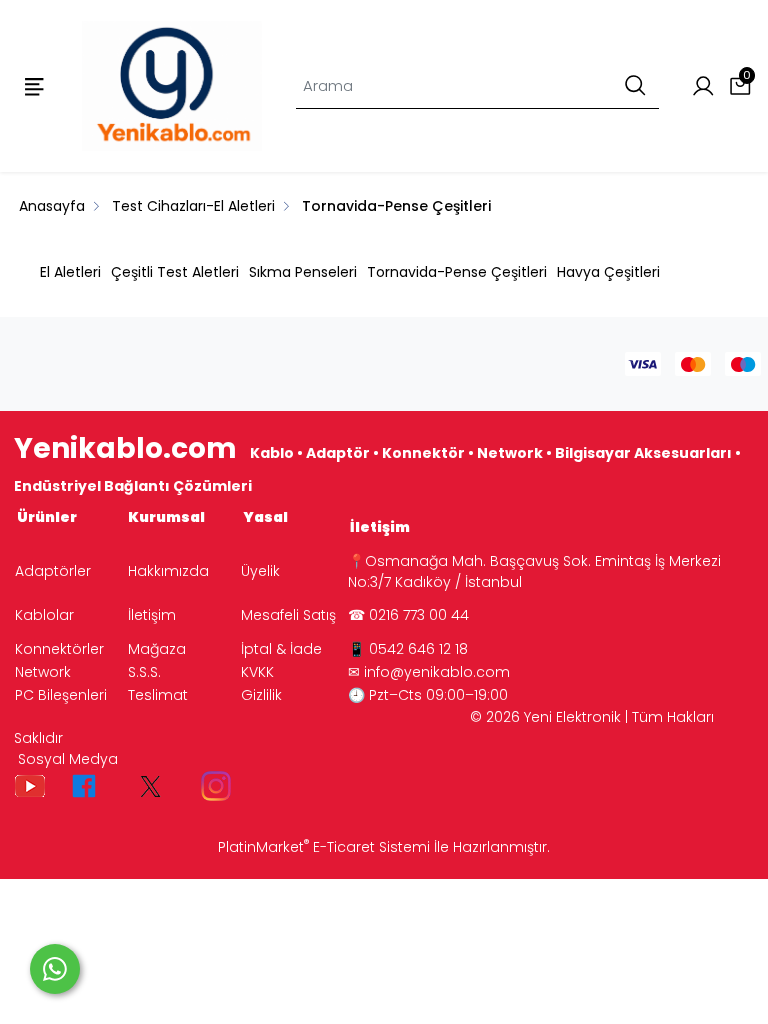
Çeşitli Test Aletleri (175, 272)
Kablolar (44, 615)
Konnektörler (59, 649)
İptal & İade (281, 649)
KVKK (257, 672)
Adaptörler (53, 571)
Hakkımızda (168, 571)
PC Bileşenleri (61, 695)
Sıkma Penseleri (303, 272)
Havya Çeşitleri (608, 272)
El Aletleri (70, 272)
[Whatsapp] (55, 969)
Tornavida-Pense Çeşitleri (457, 272)
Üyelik (260, 571)
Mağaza (157, 649)
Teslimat (158, 695)
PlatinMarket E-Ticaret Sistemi (324, 847)
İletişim (152, 615)
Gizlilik (261, 695)
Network (43, 672)
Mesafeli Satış (288, 615)
